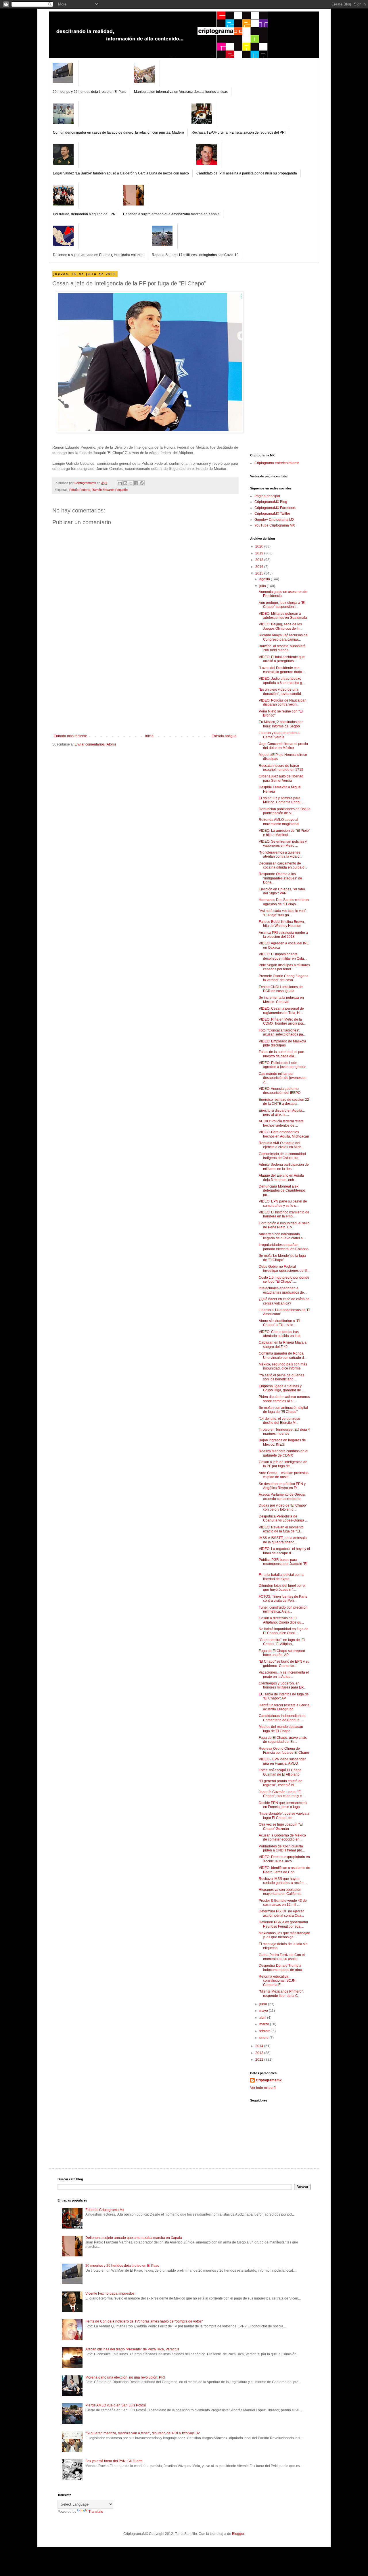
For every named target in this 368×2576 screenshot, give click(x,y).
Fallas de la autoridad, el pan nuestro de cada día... (281, 1054)
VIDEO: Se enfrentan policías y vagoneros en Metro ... (283, 844)
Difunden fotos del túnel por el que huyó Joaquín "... (282, 1588)
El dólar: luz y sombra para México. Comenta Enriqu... (281, 800)
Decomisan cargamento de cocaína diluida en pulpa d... (283, 865)
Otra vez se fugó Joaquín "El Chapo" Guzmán (281, 1826)
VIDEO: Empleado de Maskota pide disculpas (282, 1043)
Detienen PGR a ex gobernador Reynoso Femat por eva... (283, 1924)
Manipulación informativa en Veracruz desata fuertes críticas (181, 92)
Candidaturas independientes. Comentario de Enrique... (282, 1718)
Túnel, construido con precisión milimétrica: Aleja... (283, 1609)
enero (264, 2038)
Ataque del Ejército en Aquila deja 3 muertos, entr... (281, 1177)
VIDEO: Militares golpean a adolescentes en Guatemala (283, 616)
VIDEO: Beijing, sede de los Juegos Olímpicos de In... (280, 626)
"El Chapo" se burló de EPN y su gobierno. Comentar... (284, 1663)
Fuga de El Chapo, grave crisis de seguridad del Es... (283, 1740)
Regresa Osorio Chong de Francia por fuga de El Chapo (284, 1751)
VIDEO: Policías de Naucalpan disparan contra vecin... (283, 702)
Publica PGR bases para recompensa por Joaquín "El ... (283, 1564)
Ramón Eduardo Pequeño (110, 490)
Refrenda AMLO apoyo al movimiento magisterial (279, 822)
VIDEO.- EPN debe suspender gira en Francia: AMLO (282, 1761)
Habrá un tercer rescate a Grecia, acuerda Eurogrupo (285, 1707)
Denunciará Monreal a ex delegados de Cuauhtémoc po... (282, 1191)
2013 (260, 2053)
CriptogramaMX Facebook (275, 508)
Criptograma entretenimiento (277, 463)
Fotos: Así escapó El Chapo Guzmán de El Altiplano (280, 1772)
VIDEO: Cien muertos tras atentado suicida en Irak (280, 1334)
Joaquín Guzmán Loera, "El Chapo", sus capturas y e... (282, 1794)
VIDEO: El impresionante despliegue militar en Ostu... (283, 956)
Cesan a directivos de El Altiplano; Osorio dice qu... (281, 1620)
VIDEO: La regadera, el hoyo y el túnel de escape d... (284, 1551)
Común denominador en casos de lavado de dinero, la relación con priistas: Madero (118, 132)
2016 (260, 567)
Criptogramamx (269, 2080)
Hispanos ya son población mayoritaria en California (280, 1892)
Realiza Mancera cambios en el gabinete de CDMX (283, 1453)
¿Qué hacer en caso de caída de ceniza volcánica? (284, 1301)
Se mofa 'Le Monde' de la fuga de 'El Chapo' (282, 1258)
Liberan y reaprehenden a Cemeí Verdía (279, 735)
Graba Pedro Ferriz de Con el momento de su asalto (282, 1957)
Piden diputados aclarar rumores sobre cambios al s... (284, 1399)
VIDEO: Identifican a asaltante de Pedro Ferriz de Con (284, 1870)
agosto (265, 579)
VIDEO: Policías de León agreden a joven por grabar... (283, 1065)
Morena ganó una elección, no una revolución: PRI (125, 2377)
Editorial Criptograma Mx (105, 2210)
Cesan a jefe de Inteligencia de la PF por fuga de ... (283, 1464)
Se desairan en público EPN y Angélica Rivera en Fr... (282, 1486)
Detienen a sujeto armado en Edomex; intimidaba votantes (99, 255)
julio (263, 586)
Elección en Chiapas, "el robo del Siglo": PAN (282, 891)
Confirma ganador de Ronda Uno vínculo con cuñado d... (283, 1355)
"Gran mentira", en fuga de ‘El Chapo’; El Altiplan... (282, 1642)
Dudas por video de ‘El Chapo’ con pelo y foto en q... (283, 1507)
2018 (260, 560)
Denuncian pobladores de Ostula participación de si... (285, 811)
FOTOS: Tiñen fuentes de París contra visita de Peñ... (283, 1599)
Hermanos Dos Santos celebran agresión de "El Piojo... (284, 902)
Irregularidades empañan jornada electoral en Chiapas (284, 1247)
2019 (260, 553)
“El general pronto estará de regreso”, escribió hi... (281, 1783)
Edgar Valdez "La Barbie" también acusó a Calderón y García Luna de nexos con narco (121, 173)
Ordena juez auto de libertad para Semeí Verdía (281, 778)
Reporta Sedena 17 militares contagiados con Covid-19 (195, 255)
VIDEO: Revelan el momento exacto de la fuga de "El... (281, 1529)
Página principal (267, 496)
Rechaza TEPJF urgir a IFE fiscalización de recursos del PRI (238, 132)
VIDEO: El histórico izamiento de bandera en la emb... (284, 1214)
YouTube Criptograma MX (275, 525)
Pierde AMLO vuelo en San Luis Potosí (116, 2405)
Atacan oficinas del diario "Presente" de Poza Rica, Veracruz (132, 2349)
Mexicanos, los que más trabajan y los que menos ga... (284, 1935)
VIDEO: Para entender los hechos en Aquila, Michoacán (284, 1134)
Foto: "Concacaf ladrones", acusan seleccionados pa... (282, 1032)
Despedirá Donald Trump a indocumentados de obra (280, 1968)
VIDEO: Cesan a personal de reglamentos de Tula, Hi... (281, 1011)
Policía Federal (80, 490)
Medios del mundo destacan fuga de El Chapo (281, 1729)
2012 (260, 2060)
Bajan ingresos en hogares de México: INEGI (282, 1442)
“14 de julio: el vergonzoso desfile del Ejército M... (279, 1421)
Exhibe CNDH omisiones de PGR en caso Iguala (281, 989)
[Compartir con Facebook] (136, 483)
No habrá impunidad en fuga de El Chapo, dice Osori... (284, 1631)
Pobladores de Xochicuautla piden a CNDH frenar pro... (282, 1848)
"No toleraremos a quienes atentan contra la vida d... (280, 854)
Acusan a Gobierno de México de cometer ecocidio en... (282, 1837)
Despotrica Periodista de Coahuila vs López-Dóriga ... (283, 1518)
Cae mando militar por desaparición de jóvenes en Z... (283, 1078)
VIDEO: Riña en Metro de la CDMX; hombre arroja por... (282, 1021)
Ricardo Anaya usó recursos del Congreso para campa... (284, 637)
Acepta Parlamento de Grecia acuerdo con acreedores (282, 1497)
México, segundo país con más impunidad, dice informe (283, 1366)
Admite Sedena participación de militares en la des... (284, 1167)
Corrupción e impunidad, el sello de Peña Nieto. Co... (284, 1225)
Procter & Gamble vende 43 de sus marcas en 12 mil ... (283, 1903)
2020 (260, 546)
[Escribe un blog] (125, 483)
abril (263, 2018)
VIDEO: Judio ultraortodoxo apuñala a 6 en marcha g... (282, 681)
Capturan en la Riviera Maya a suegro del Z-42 (283, 1344)
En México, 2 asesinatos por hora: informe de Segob (281, 724)
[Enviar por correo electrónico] (120, 483)
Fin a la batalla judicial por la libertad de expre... (281, 1577)
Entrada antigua (224, 736)
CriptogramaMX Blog (271, 502)
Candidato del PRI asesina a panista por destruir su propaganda (247, 173)
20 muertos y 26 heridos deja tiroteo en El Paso (90, 92)
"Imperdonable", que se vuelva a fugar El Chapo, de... (284, 1816)
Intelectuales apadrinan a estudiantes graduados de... (283, 1290)
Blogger (238, 2534)
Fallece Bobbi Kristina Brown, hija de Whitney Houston (282, 924)
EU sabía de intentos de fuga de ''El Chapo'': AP (284, 1696)
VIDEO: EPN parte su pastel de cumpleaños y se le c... (283, 1203)
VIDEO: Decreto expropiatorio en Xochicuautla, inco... (284, 1859)
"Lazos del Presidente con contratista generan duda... (282, 670)
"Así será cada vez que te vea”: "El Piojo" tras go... (283, 913)
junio (264, 2004)
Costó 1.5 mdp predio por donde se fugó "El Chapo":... (284, 1280)
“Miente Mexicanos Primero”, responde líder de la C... (281, 1993)
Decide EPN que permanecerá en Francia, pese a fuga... (283, 1805)
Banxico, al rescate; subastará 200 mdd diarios (282, 648)
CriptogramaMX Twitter (272, 514)
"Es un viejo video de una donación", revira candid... (281, 691)
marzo (265, 2024)
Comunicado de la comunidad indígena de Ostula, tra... (282, 1156)
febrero (265, 2031)
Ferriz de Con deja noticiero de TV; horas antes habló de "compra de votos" (144, 2321)
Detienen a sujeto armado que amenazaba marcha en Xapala (171, 214)
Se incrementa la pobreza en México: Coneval (281, 1000)
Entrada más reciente (70, 736)
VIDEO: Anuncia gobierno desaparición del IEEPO (280, 1091)
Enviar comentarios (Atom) (95, 744)
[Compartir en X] (131, 483)
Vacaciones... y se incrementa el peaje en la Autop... (284, 1674)
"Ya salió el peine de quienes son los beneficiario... (281, 1377)
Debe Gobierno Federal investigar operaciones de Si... (284, 1269)
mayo (264, 2011)
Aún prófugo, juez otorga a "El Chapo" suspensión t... (282, 605)
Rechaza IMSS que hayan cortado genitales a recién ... (283, 1881)
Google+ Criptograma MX (274, 520)
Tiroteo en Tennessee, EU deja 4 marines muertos (284, 1432)
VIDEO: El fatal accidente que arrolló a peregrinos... (282, 659)
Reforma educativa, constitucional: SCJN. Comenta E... (278, 1981)
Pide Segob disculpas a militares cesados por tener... (284, 967)
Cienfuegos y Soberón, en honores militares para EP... (282, 1685)
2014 (260, 2046)
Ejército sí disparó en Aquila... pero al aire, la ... (282, 1113)
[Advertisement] (145, 691)
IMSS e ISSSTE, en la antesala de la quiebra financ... (283, 1540)
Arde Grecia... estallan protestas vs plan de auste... (284, 1475)
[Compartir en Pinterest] (142, 483)
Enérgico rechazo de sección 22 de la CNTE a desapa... (284, 1102)
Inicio (149, 736)
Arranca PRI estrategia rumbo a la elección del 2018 (283, 935)
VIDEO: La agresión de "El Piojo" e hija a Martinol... (284, 833)
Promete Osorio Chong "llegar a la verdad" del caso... (284, 978)
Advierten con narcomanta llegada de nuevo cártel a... (282, 1236)
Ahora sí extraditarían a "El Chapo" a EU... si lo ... (279, 1323)
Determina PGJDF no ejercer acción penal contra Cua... (281, 1913)
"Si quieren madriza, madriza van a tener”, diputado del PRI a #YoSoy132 (143, 2433)
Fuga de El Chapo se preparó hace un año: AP (282, 1653)
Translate (96, 2512)
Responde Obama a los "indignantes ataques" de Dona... (280, 878)
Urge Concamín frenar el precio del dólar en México (283, 746)
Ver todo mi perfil (263, 2088)
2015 (260, 573)
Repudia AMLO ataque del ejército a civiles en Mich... (281, 1145)
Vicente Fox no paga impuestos (110, 2293)
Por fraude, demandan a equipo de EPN (84, 214)
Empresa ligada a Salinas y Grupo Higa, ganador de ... (282, 1388)
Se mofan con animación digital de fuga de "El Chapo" (283, 1410)
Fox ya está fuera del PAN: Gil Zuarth (114, 2461)
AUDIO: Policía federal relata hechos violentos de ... (281, 1123)
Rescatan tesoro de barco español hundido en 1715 (281, 768)
